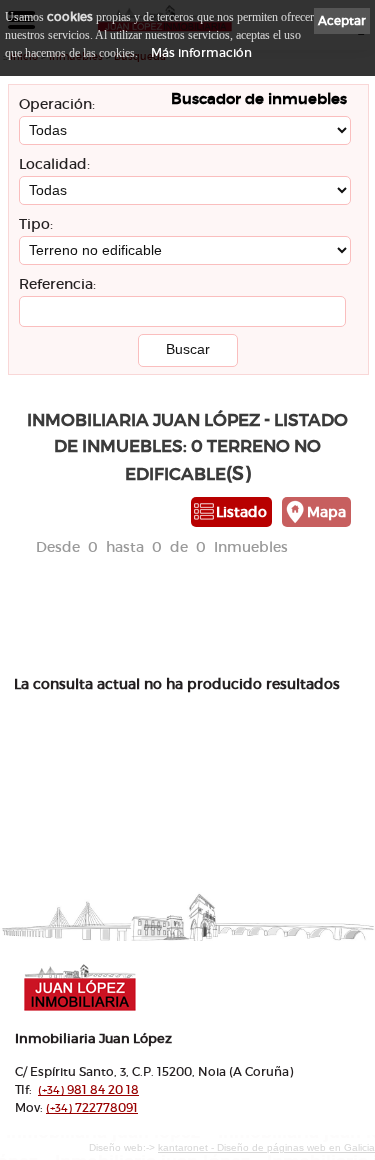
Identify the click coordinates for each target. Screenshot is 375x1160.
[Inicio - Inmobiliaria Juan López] (150, 987)
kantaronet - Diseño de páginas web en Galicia (266, 1147)
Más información (201, 52)
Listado (241, 512)
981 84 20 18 (88, 1089)
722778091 (92, 1107)
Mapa (326, 512)
